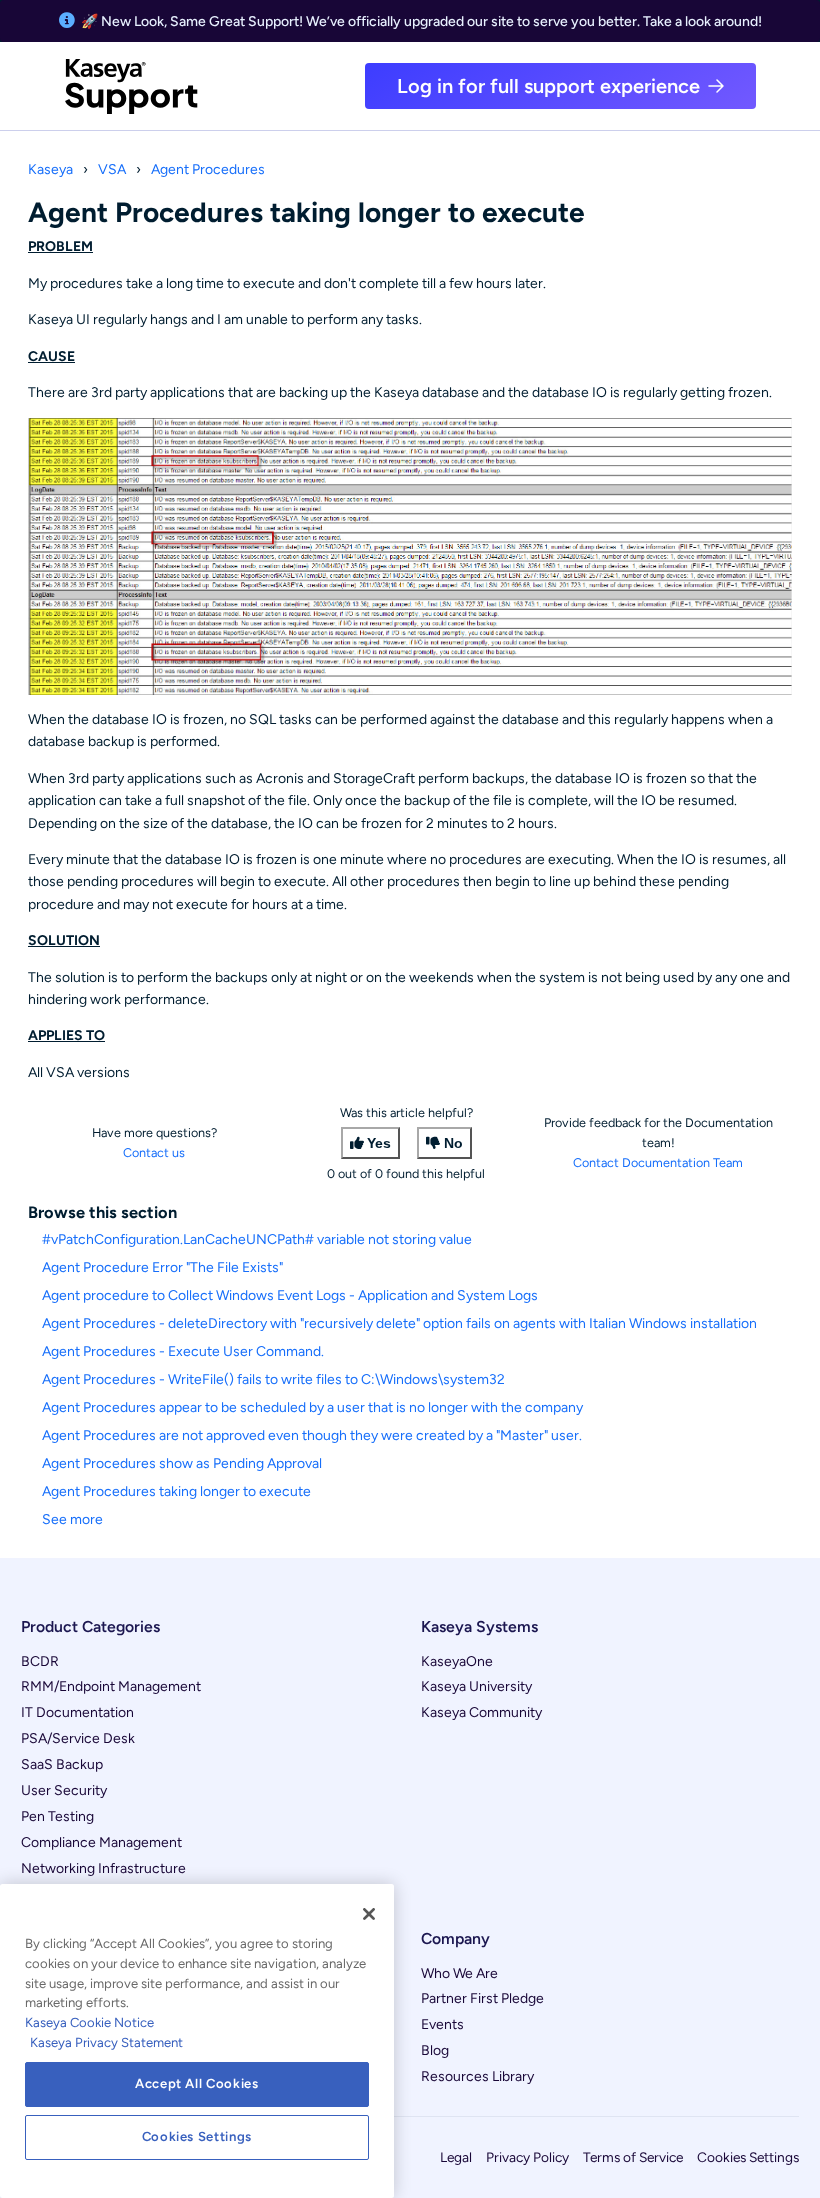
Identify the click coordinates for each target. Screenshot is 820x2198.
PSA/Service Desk (78, 1738)
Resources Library (477, 2076)
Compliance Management (101, 1842)
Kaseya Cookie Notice (89, 2022)
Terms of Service (633, 2157)
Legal (456, 2157)
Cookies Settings (748, 2157)
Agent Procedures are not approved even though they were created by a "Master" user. (312, 1435)
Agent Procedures (208, 169)
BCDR (40, 1661)
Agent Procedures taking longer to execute (176, 1491)
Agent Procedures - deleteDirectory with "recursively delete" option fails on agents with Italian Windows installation (399, 1323)
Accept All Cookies (197, 2083)
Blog (435, 2050)
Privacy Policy (527, 2157)
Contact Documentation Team (658, 1162)
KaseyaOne (457, 1661)
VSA (112, 169)
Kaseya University (476, 1686)
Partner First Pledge (482, 1998)
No (453, 1143)
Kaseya (50, 169)
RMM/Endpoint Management (111, 1686)
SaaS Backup (62, 1764)
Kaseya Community (481, 1712)
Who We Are (459, 1973)
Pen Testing (57, 1816)
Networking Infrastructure (103, 1868)
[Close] (369, 1914)
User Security (64, 1790)
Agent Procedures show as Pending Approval (182, 1463)
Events (442, 2024)
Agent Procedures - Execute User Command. (183, 1351)
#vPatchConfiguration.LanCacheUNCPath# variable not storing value (257, 1239)
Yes (379, 1143)
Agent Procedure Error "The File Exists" (162, 1267)
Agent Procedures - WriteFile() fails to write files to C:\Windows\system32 (273, 1379)
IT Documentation (77, 1712)
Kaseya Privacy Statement (106, 2042)
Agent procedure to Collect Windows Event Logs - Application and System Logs (290, 1295)
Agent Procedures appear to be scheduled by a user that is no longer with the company (312, 1407)
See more (72, 1519)
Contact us (154, 1152)
